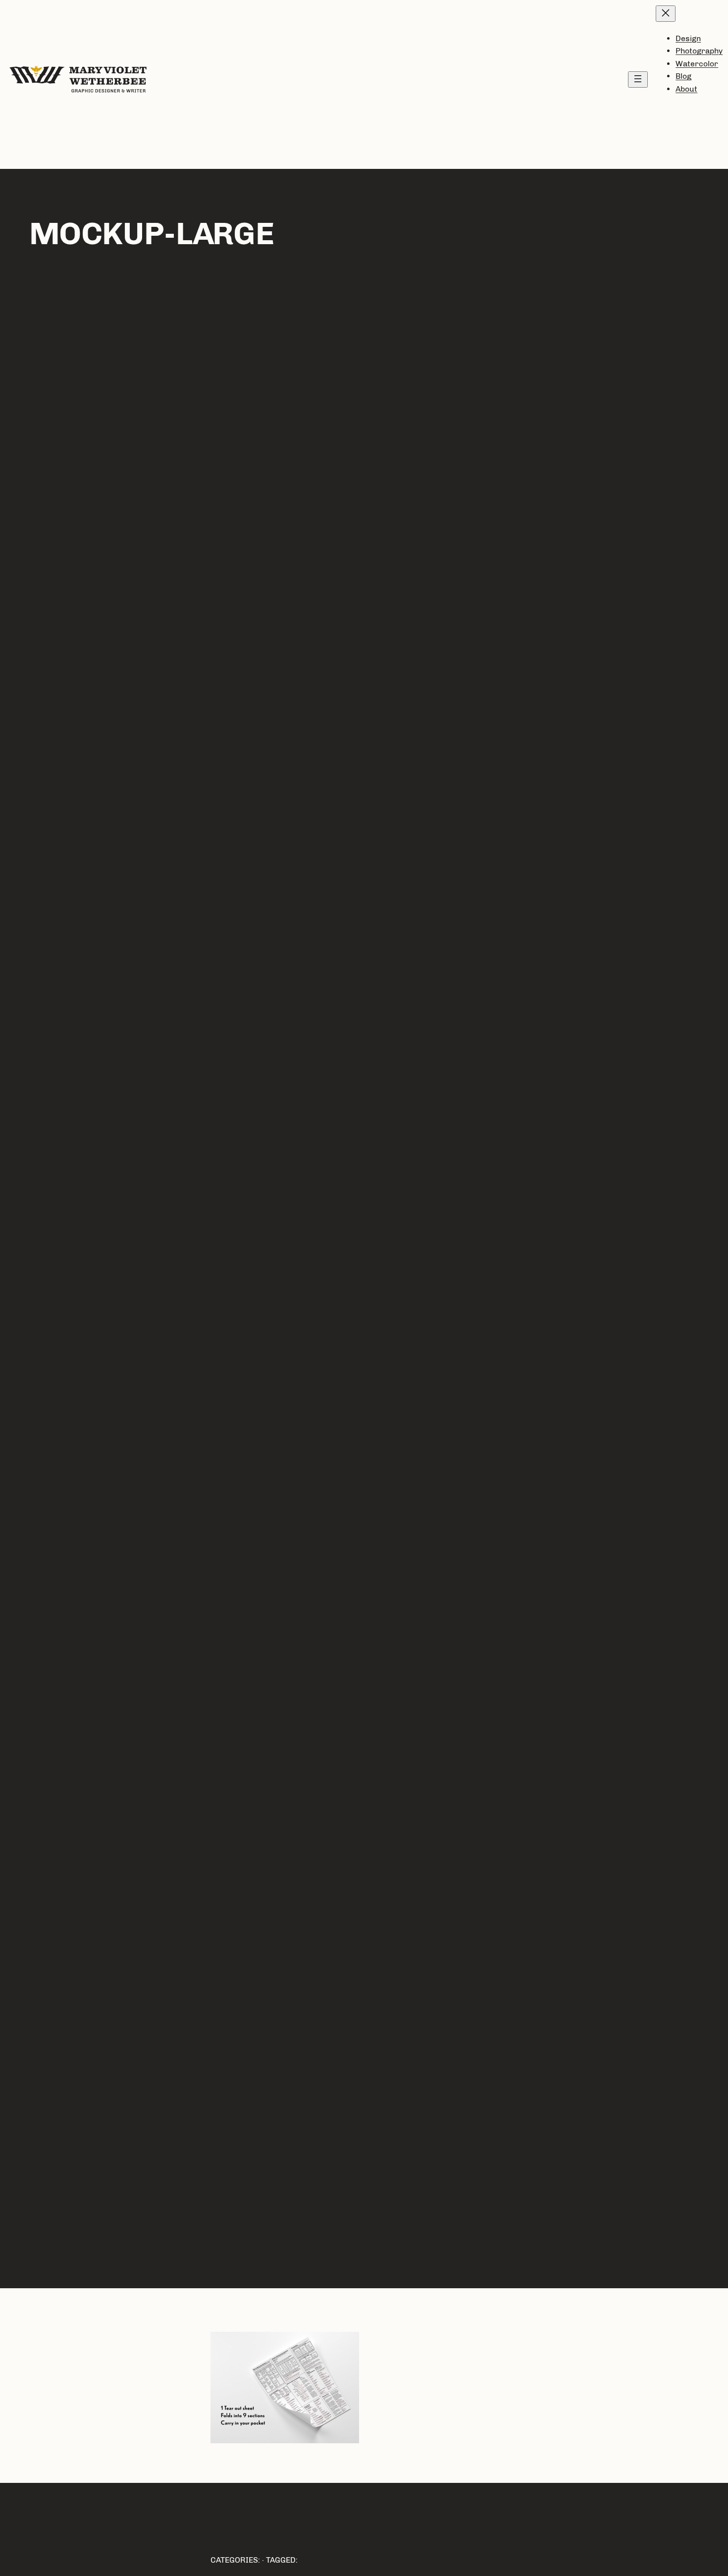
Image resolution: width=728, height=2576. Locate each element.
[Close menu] (666, 14)
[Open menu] (638, 79)
